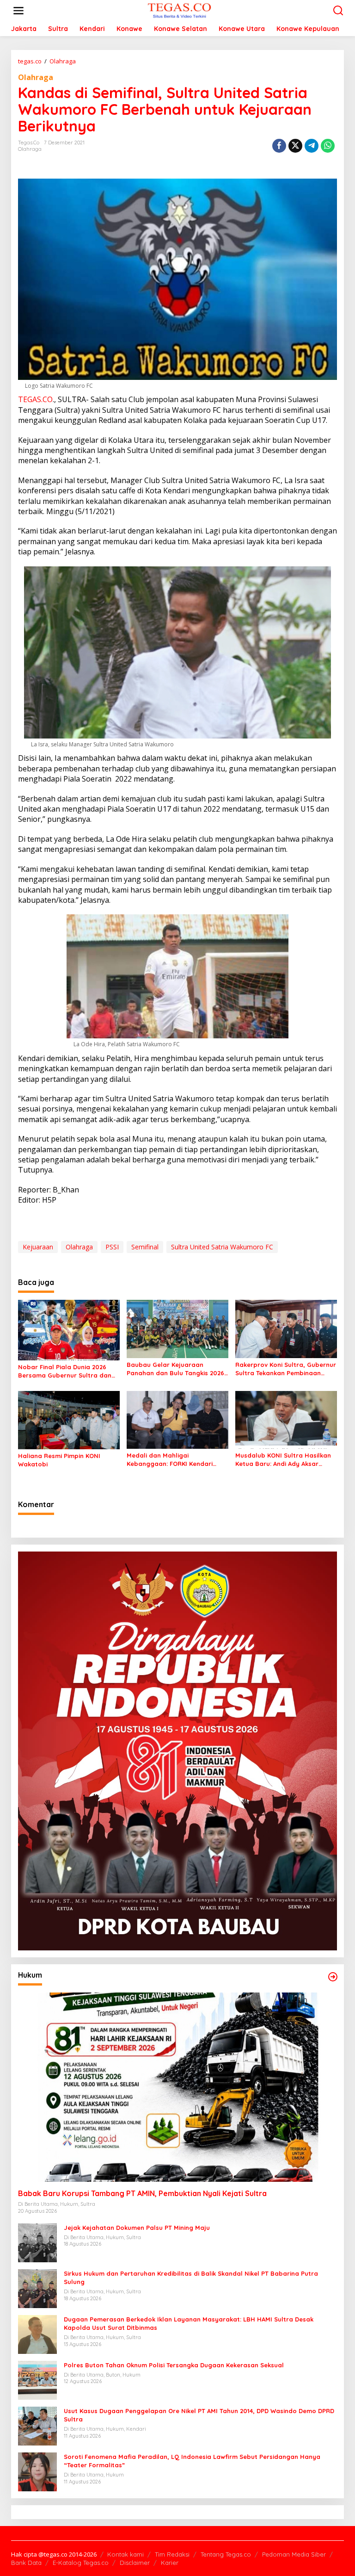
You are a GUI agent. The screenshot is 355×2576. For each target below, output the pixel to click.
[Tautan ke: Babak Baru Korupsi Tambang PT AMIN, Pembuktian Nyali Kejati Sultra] (177, 2087)
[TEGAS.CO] (179, 10)
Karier (170, 2563)
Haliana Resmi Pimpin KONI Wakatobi (59, 1460)
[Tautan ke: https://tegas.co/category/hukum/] (333, 1977)
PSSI (112, 1247)
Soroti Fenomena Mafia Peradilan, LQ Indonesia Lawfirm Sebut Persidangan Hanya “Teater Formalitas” (192, 2461)
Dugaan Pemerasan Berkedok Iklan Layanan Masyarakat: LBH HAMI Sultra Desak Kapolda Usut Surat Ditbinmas (189, 2323)
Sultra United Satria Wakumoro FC (222, 1247)
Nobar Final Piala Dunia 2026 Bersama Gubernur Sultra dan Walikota (65, 1371)
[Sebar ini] (279, 146)
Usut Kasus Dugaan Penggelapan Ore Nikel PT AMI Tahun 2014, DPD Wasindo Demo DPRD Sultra (199, 2415)
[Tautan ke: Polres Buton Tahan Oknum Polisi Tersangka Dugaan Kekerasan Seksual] (37, 2380)
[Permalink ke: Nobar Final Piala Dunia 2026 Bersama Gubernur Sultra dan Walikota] (69, 1329)
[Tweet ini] (295, 146)
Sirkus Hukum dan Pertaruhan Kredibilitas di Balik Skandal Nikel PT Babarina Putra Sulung (191, 2278)
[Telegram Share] (312, 146)
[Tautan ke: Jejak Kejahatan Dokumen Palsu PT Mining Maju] (37, 2242)
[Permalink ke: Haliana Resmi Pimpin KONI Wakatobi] (69, 1420)
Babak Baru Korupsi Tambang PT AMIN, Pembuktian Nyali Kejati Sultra (142, 2193)
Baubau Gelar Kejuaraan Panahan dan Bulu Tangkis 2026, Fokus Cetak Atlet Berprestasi (176, 1369)
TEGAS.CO (35, 399)
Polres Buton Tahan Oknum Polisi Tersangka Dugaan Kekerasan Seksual (174, 2365)
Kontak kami (125, 2554)
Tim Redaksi (172, 2554)
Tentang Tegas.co (226, 2554)
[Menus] (18, 11)
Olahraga (36, 77)
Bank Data (26, 2563)
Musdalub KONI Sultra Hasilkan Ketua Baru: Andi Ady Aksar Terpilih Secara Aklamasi (283, 1460)
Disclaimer (135, 2563)
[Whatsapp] (328, 146)
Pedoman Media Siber (294, 2554)
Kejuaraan (38, 1247)
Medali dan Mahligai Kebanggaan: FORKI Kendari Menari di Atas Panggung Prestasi (170, 1460)
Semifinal (145, 1247)
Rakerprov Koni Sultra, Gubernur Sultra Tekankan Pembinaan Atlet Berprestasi (286, 1369)
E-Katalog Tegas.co (81, 2563)
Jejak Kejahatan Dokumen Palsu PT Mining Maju (137, 2228)
